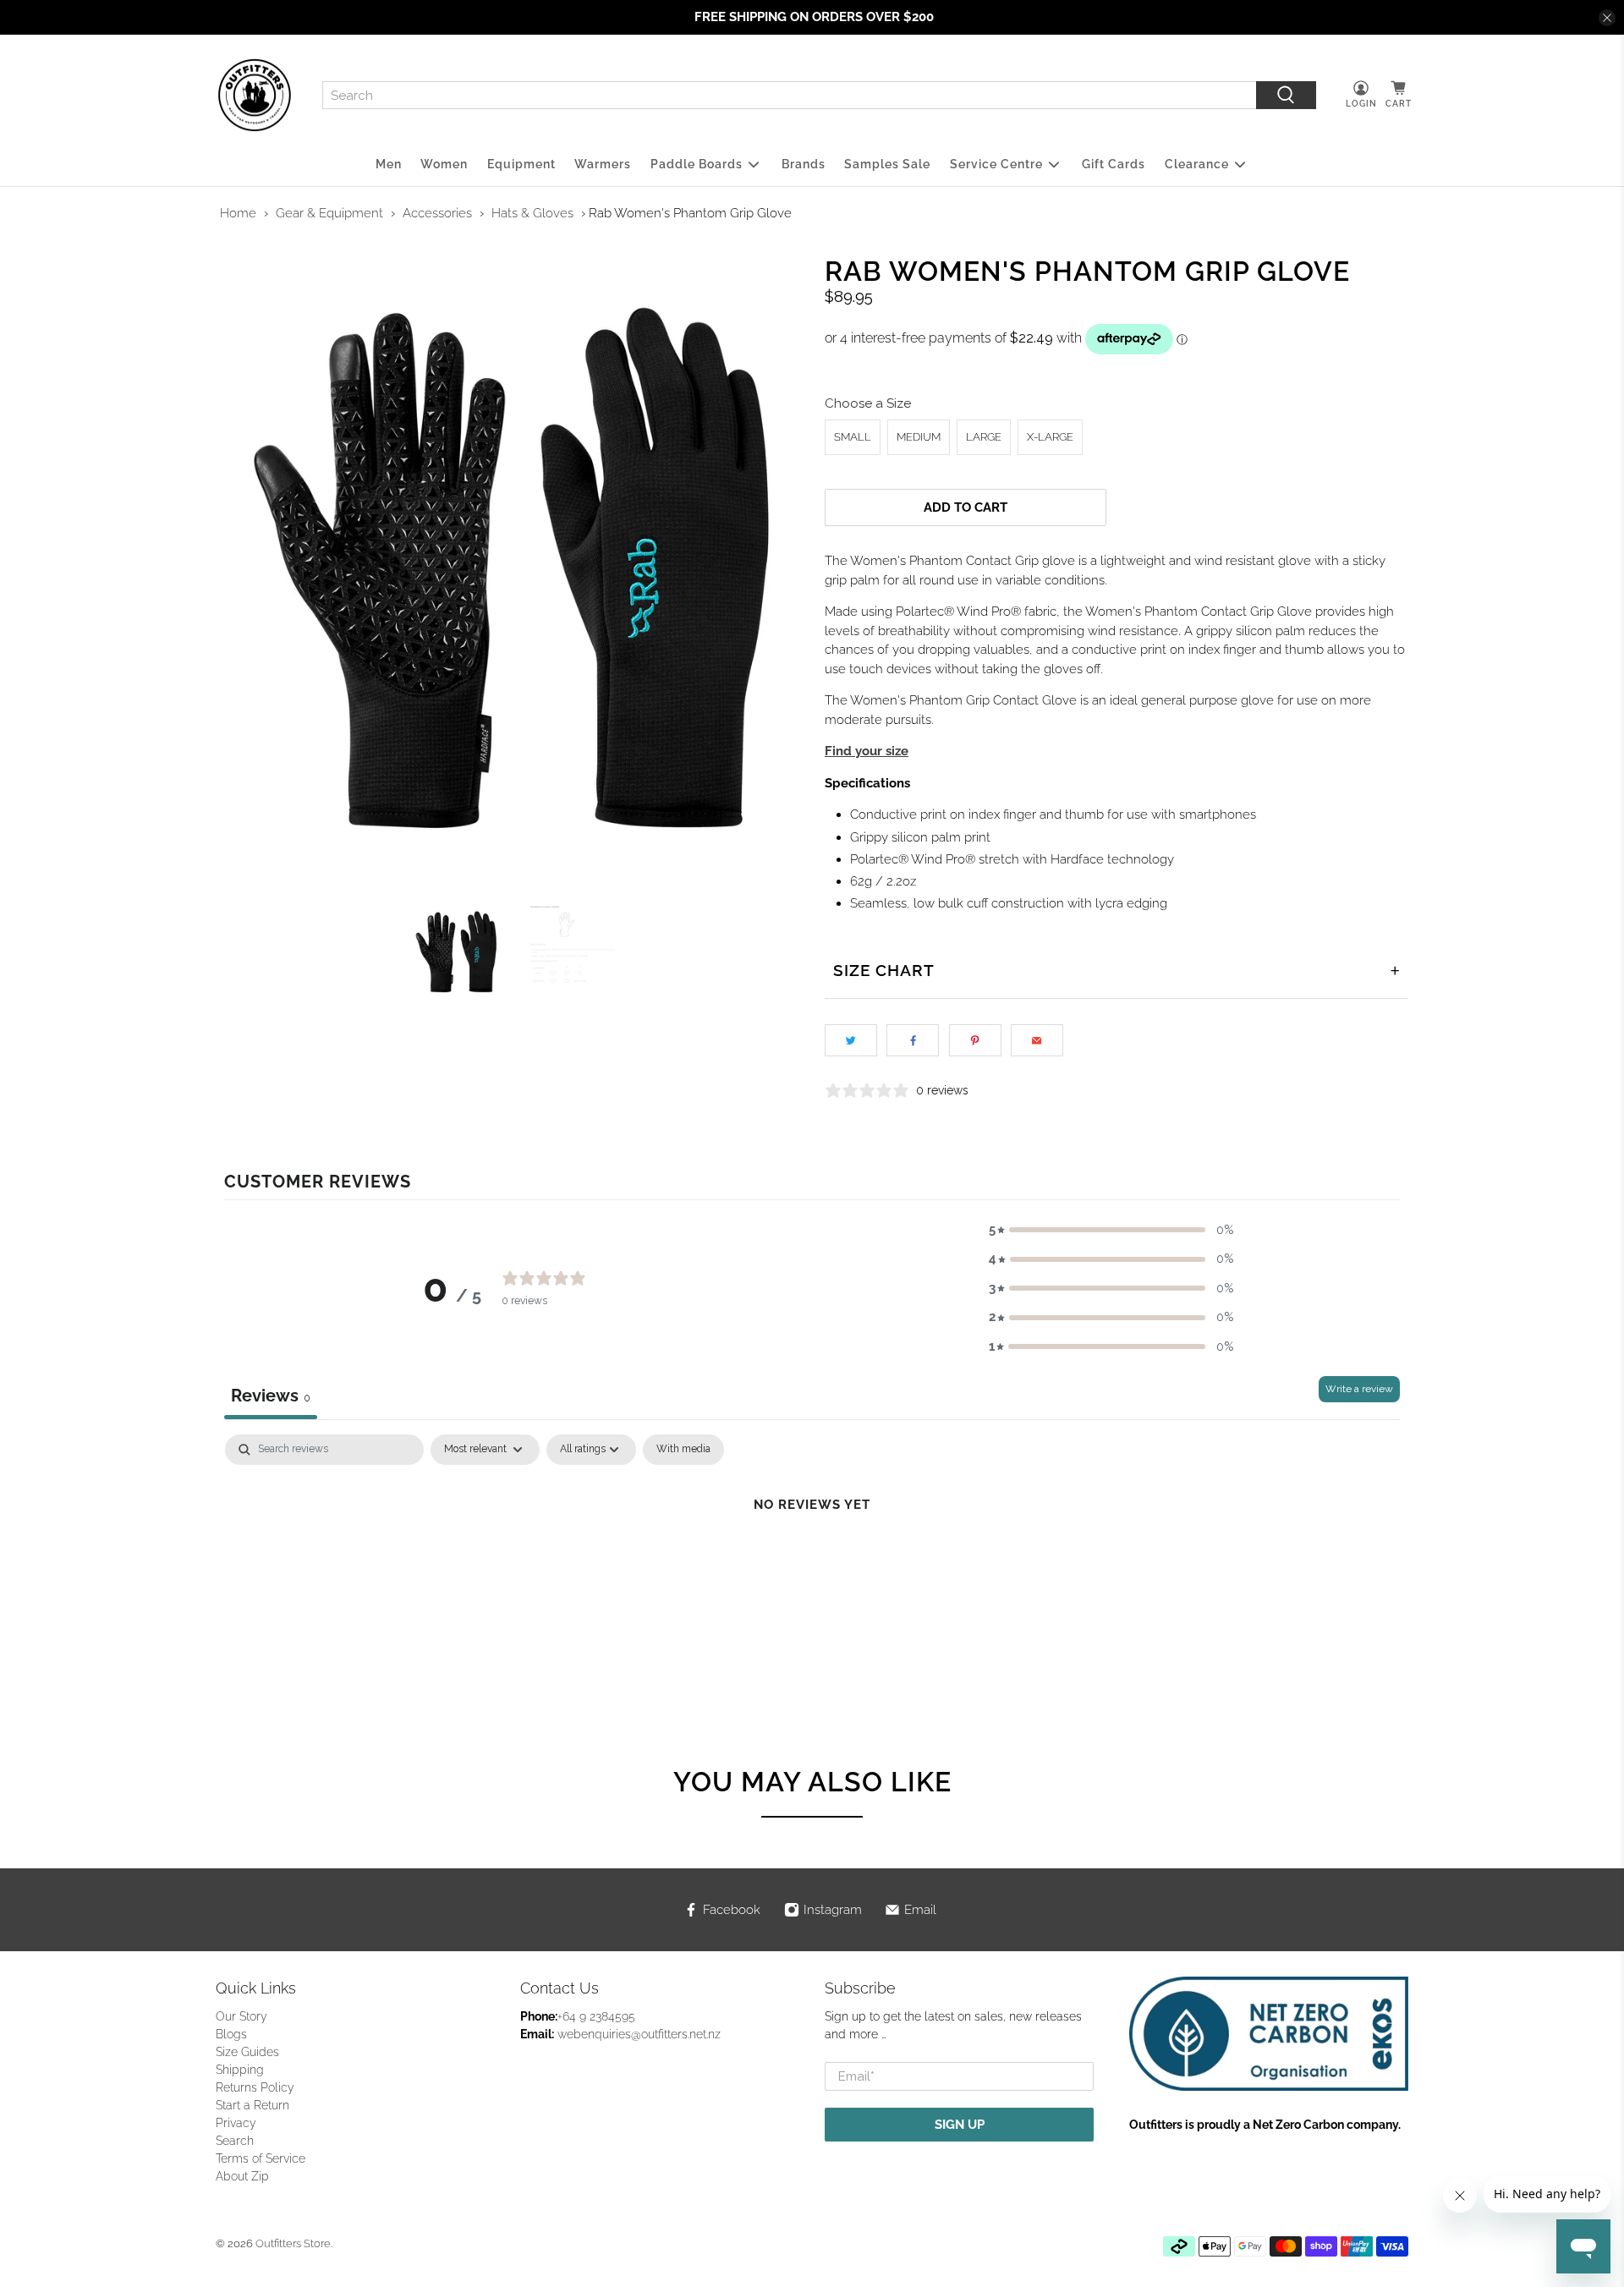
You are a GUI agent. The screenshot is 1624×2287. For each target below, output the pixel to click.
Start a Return (252, 2105)
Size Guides (247, 2052)
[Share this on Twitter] (851, 1040)
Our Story (241, 2016)
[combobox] (789, 96)
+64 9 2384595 (596, 2016)
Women (444, 164)
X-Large (1050, 437)
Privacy (236, 2123)
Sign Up (960, 2125)
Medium (919, 437)
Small (853, 437)
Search (235, 2141)
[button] (1111, 1230)
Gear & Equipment (329, 213)
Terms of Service (261, 2158)
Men (389, 164)
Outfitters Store (293, 2243)
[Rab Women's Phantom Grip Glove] (507, 571)
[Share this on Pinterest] (975, 1040)
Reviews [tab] (271, 1396)
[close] (1607, 18)
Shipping (240, 2070)
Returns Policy (255, 2087)
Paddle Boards (697, 164)
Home (238, 213)
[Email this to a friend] (1037, 1040)
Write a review (1359, 1389)
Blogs (231, 2034)
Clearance (1197, 164)
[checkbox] (683, 1450)
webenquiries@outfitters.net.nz (639, 2034)
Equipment (521, 164)
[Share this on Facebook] (913, 1040)
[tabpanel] (812, 1562)
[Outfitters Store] (255, 96)
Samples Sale (887, 164)
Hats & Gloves (532, 213)
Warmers (603, 164)
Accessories (437, 213)
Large (984, 437)
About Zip (242, 2176)
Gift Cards (1114, 164)
